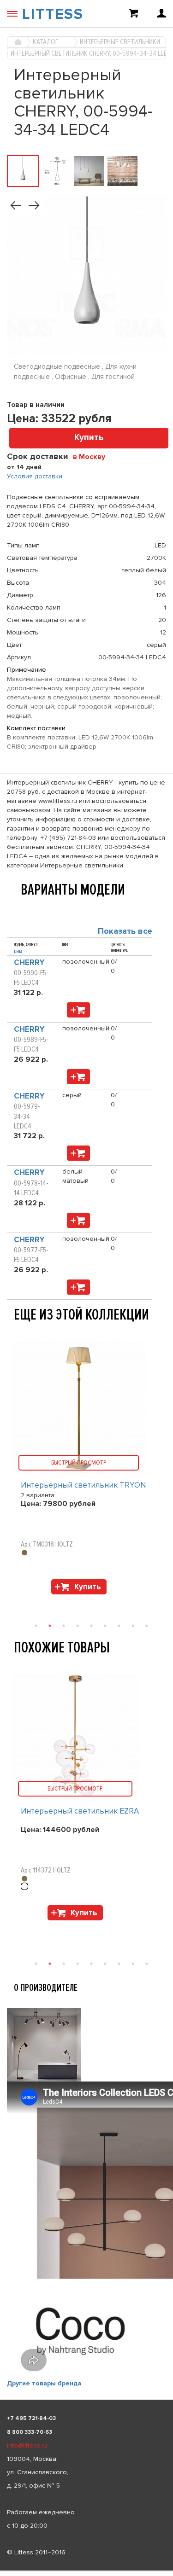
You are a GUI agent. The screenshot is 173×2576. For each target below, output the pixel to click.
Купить (89, 438)
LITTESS (53, 15)
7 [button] (119, 1964)
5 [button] (91, 1964)
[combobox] (92, 456)
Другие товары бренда (44, 2383)
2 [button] (50, 1964)
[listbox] (86, 2571)
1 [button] (36, 1964)
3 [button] (64, 1964)
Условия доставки (35, 476)
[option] (86, 1800)
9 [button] (147, 1964)
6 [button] (105, 1964)
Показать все (125, 931)
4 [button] (78, 1964)
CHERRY (29, 962)
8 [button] (133, 1964)
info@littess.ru (27, 2445)
